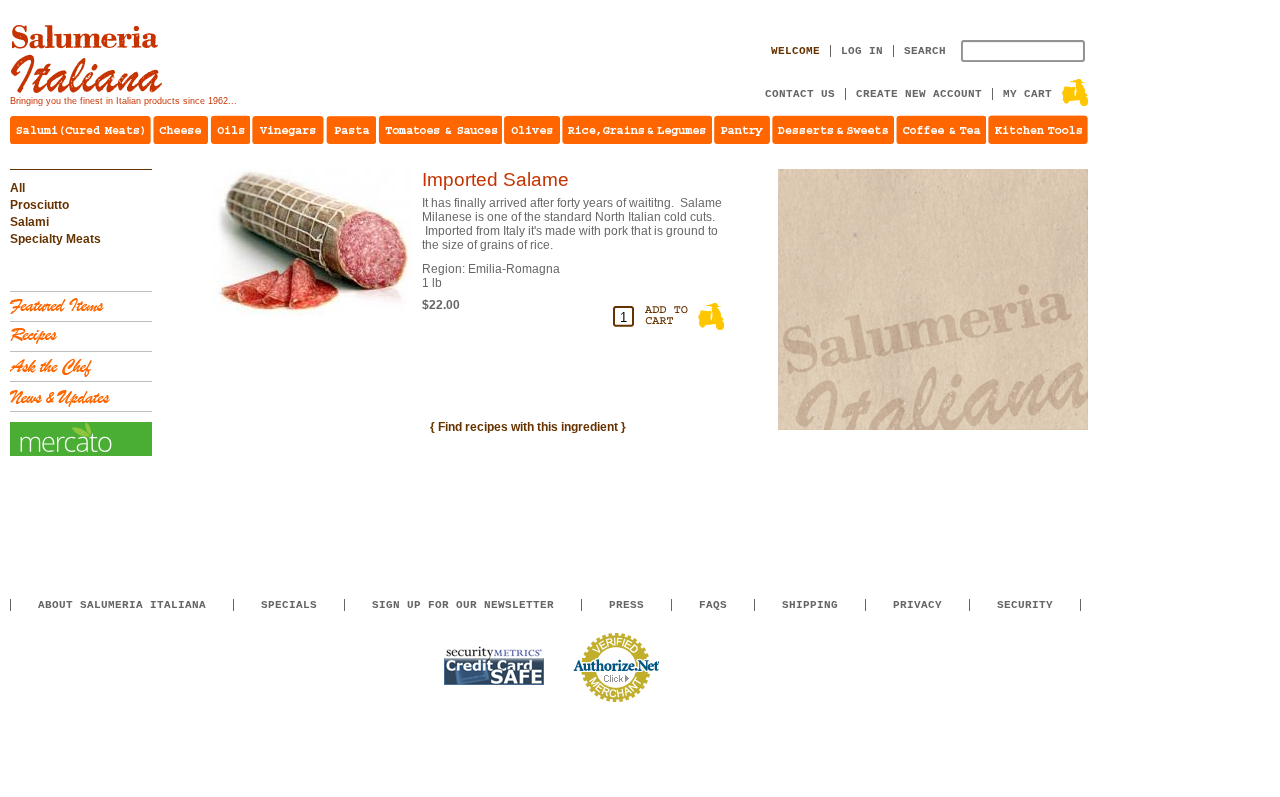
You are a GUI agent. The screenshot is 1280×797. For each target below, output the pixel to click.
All (17, 188)
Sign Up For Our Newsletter (463, 605)
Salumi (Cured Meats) (80, 129)
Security (1025, 605)
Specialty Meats (55, 239)
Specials (289, 605)
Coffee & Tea (941, 129)
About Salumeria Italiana (122, 605)
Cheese (180, 129)
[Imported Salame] (312, 312)
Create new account (919, 94)
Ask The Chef (81, 366)
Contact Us (800, 94)
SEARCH (925, 51)
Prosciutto (39, 205)
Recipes (81, 336)
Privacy (917, 605)
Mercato (81, 439)
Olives (532, 129)
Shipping (810, 605)
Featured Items (81, 306)
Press (626, 605)
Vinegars (288, 129)
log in (862, 51)
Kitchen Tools (1038, 129)
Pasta (351, 129)
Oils (230, 129)
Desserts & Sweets (833, 129)
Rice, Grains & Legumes (637, 129)
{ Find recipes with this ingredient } (528, 427)
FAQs (713, 605)
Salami (29, 222)
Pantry (742, 129)
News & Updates (81, 396)
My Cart (1027, 94)
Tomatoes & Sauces (440, 129)
